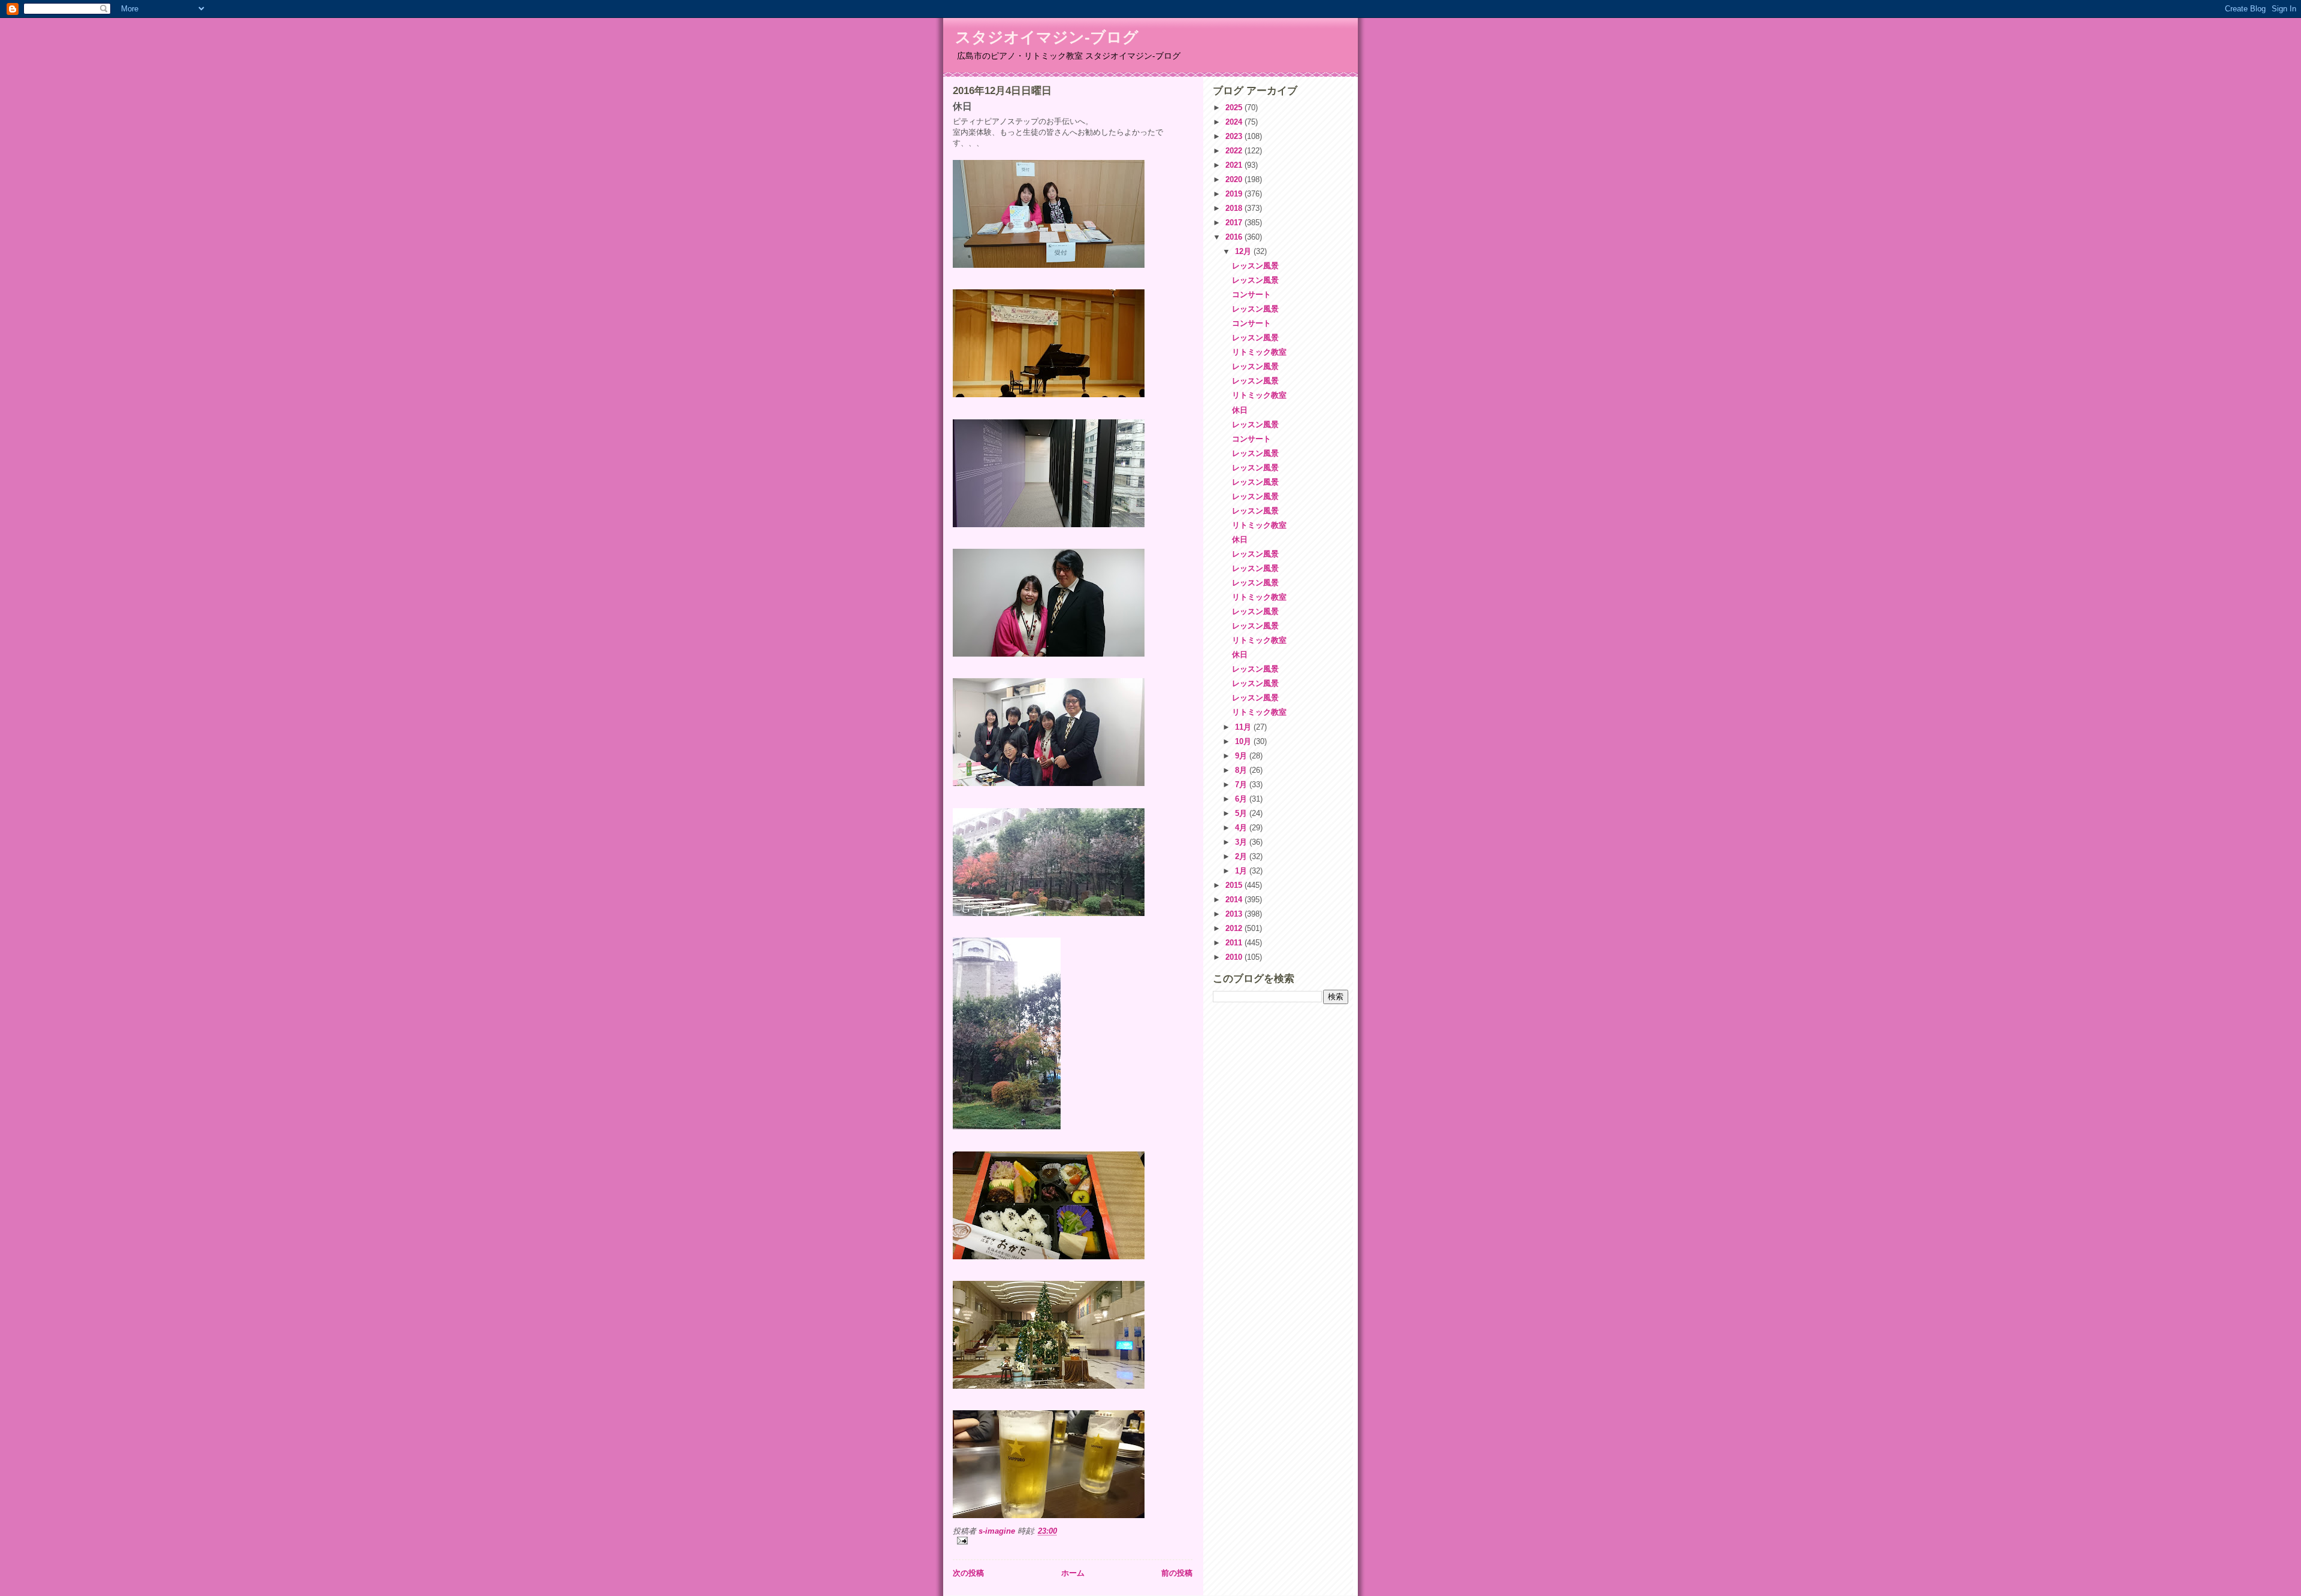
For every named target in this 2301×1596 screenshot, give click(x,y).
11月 (1244, 727)
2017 (1235, 223)
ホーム (1073, 1573)
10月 (1244, 741)
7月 (1242, 785)
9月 (1242, 756)
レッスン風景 (1255, 266)
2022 (1235, 151)
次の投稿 (968, 1573)
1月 (1242, 871)
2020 (1235, 179)
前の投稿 (1177, 1573)
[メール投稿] (1073, 1541)
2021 (1235, 165)
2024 (1235, 122)
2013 (1235, 914)
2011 (1235, 943)
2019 (1235, 194)
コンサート (1251, 294)
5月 (1242, 813)
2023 (1235, 136)
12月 (1244, 251)
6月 (1242, 799)
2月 (1242, 856)
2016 (1235, 237)
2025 (1235, 108)
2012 (1235, 928)
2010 (1235, 957)
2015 (1235, 885)
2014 (1235, 900)
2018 (1235, 208)
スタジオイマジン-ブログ (1047, 37)
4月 (1242, 828)
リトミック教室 (1259, 352)
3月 (1242, 842)
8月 (1242, 770)
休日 (1240, 410)
